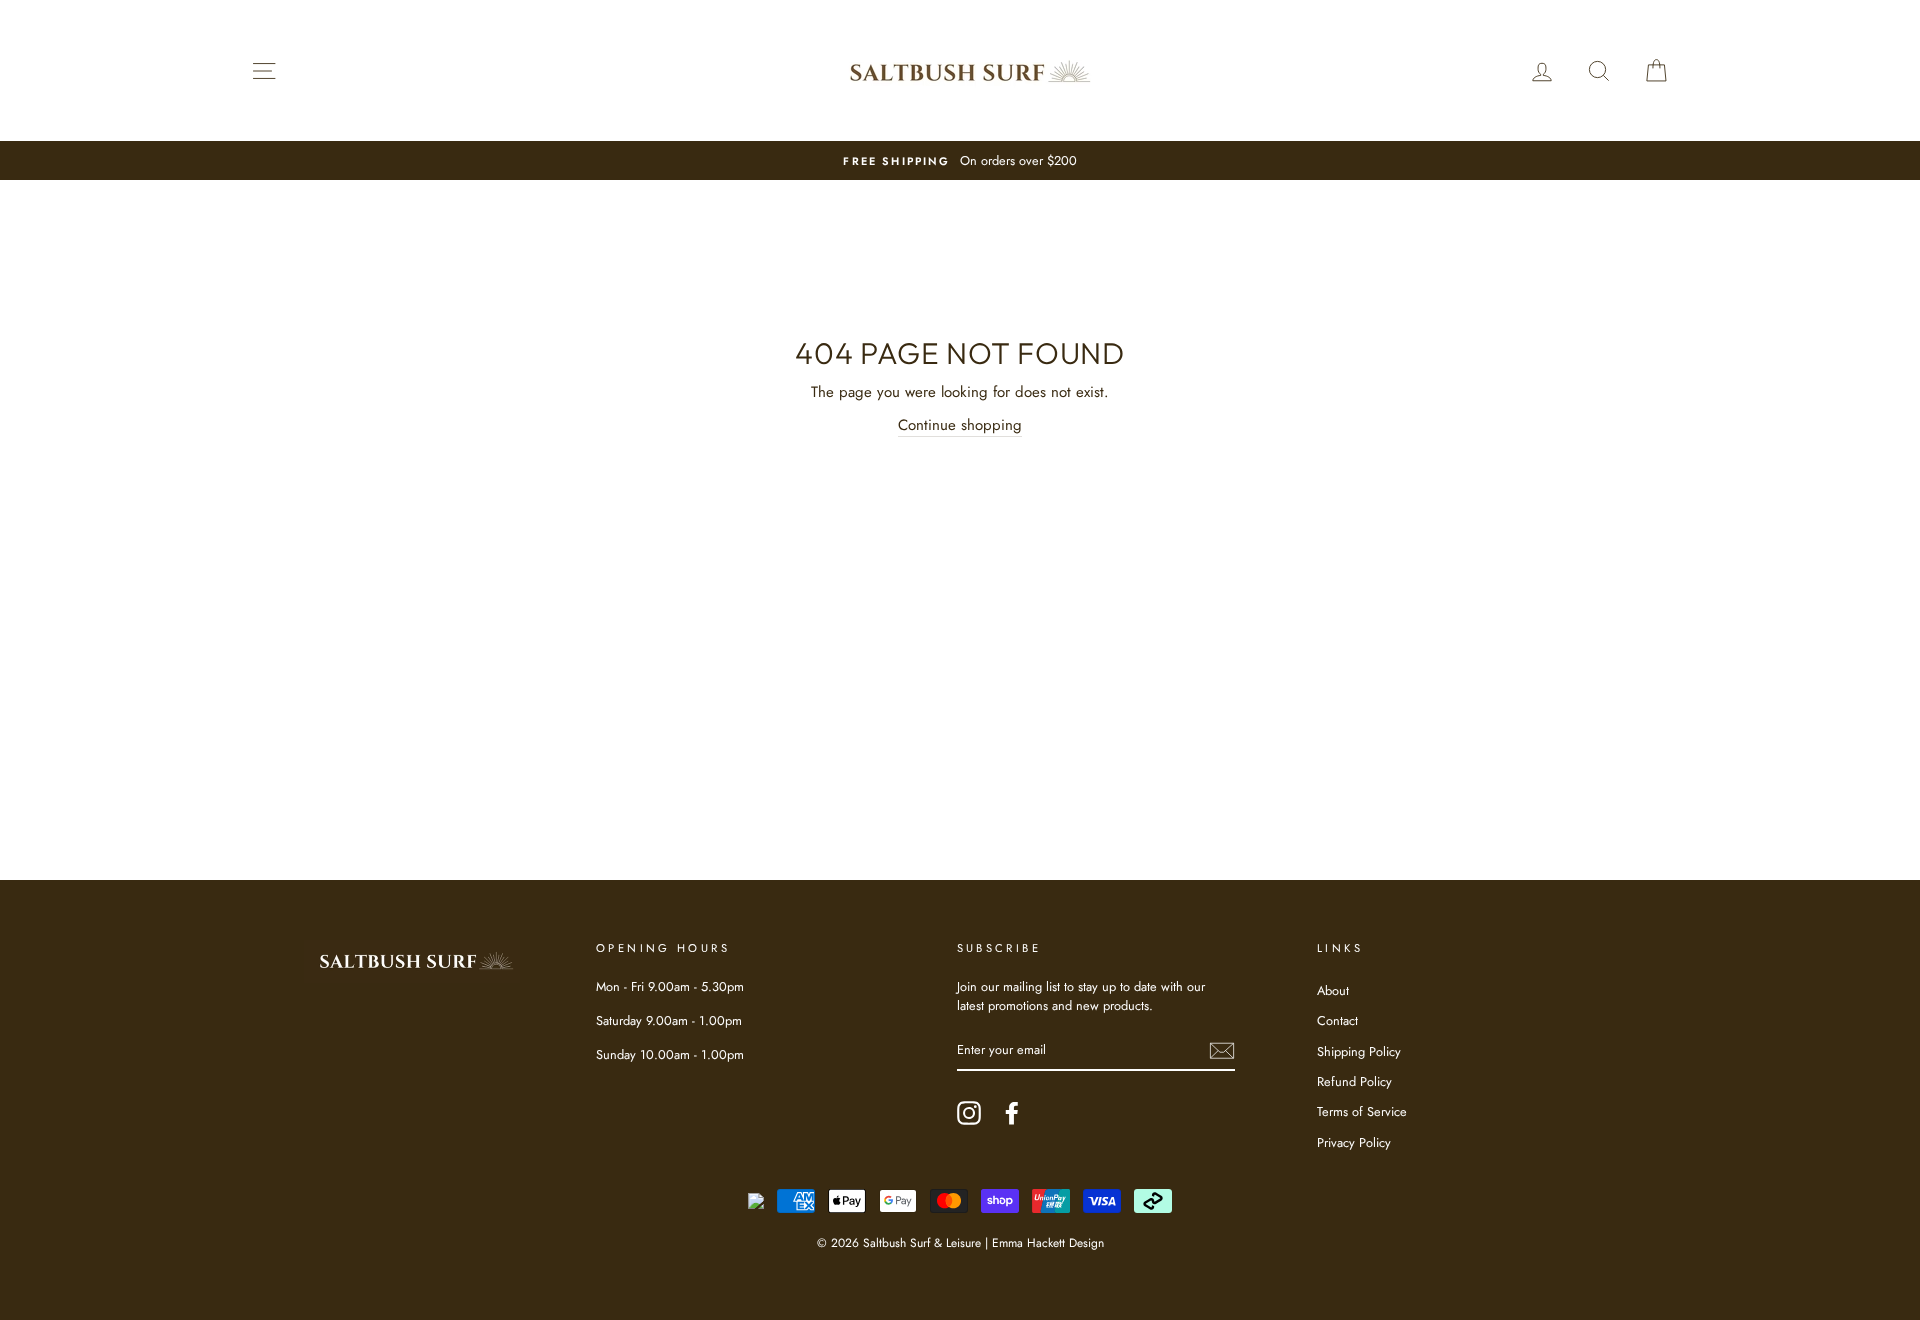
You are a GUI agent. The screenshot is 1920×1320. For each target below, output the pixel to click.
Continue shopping (960, 425)
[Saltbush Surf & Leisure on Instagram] (969, 1113)
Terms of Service (1362, 1111)
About (1333, 990)
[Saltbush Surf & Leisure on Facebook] (1012, 1113)
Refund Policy (1354, 1081)
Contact (1337, 1020)
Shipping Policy (1359, 1051)
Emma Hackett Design (1048, 1243)
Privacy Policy (1354, 1142)
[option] (960, 160)
